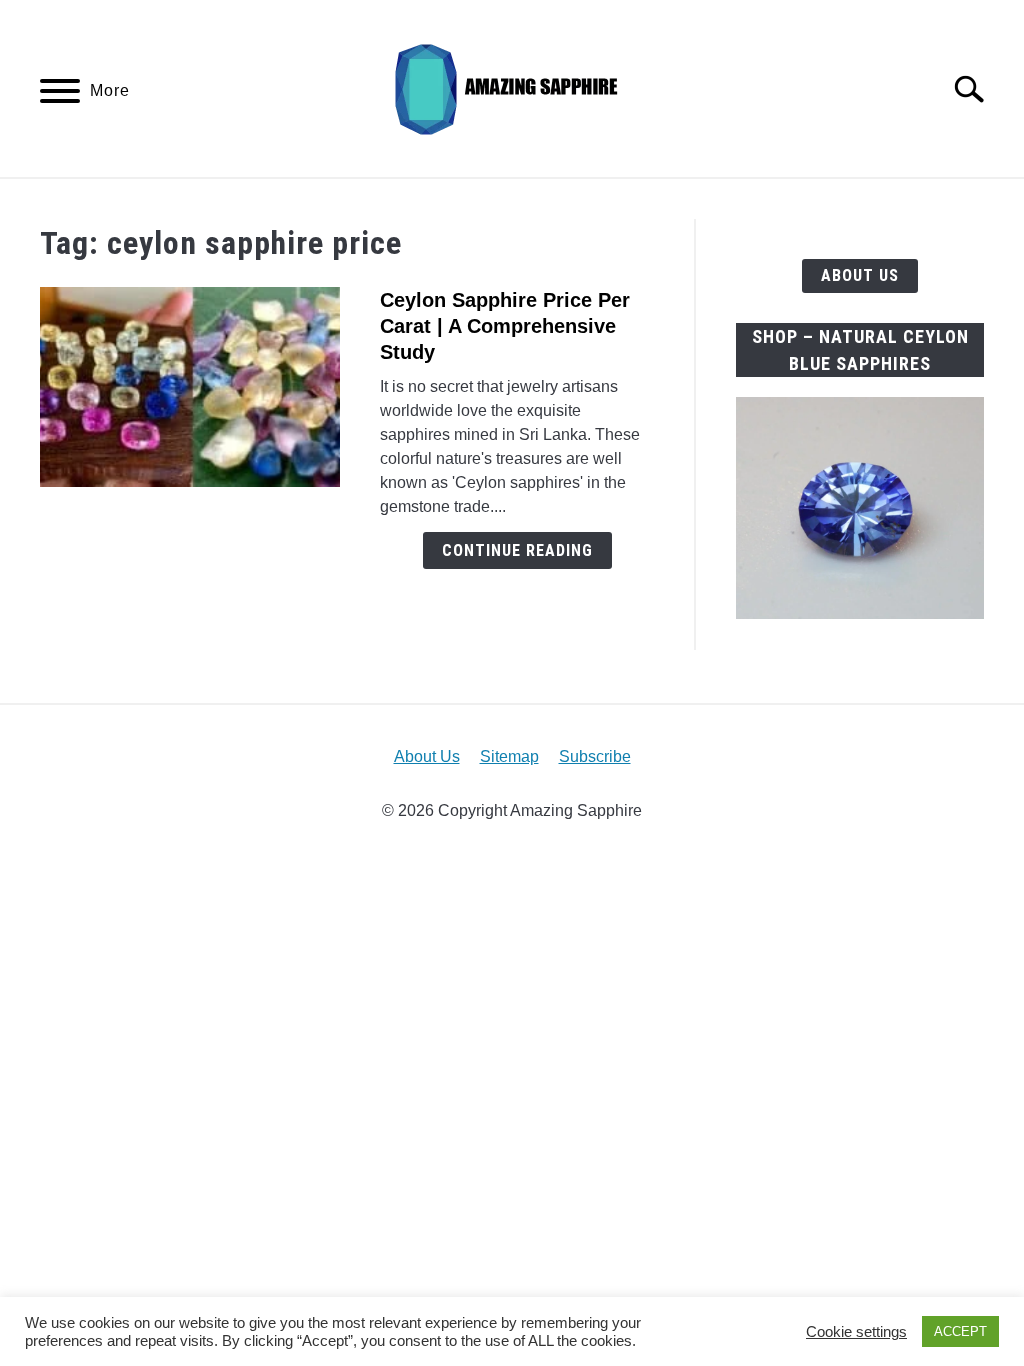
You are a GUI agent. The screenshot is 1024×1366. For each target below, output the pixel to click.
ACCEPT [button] (960, 1331)
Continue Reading (517, 550)
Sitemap (509, 756)
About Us (860, 275)
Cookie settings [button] (856, 1332)
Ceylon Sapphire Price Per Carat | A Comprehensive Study (505, 326)
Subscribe (595, 756)
